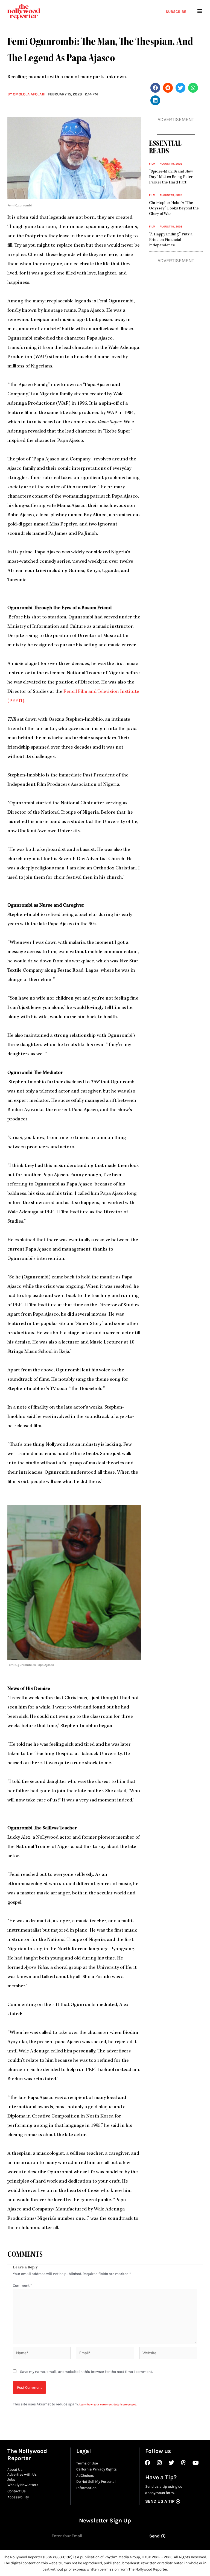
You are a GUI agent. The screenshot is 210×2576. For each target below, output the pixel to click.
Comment (22, 2285)
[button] (155, 88)
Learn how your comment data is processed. (108, 2405)
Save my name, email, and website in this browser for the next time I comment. (86, 2371)
